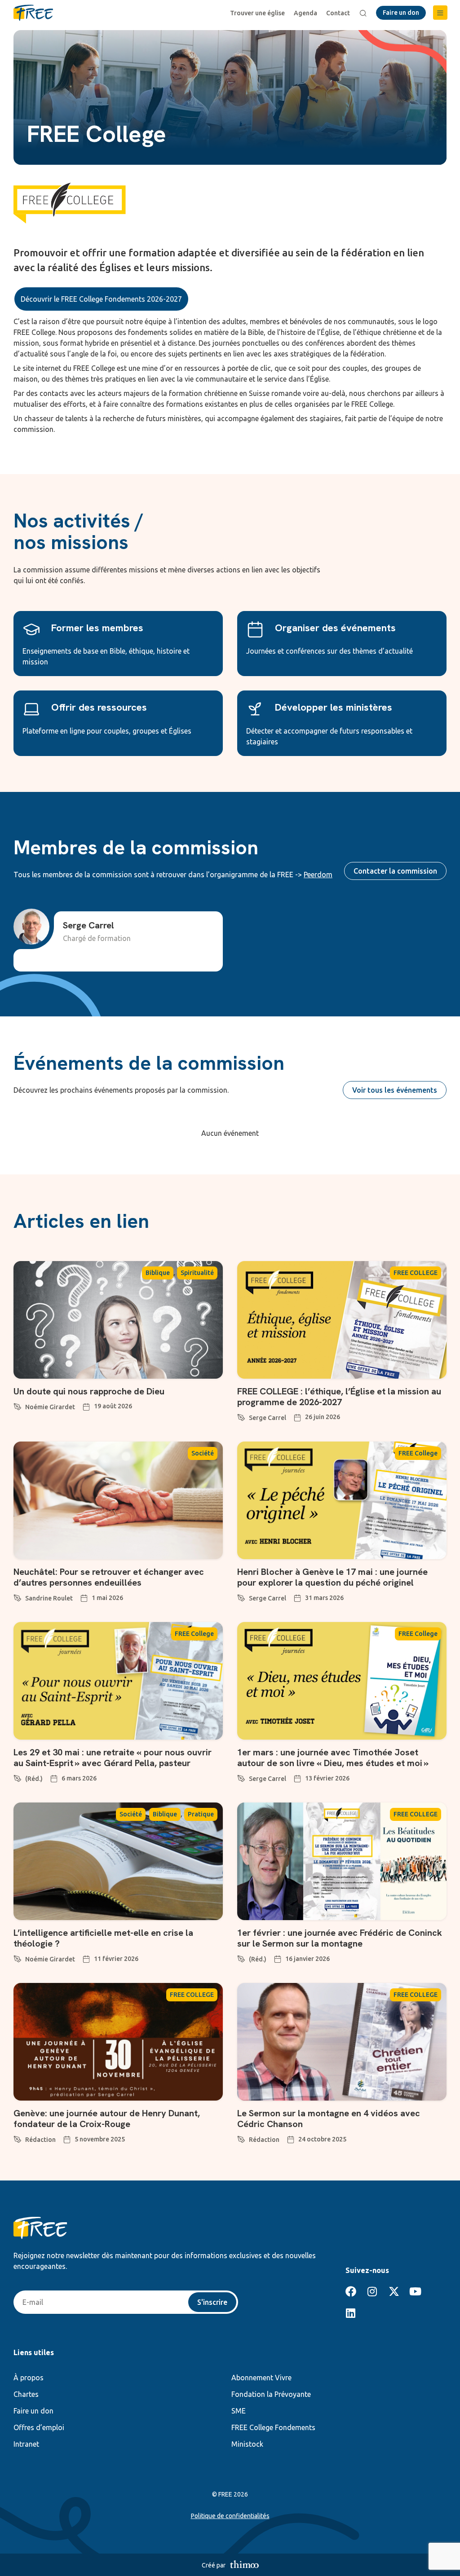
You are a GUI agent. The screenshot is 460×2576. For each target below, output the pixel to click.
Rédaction (40, 2140)
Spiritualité (197, 1273)
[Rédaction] (18, 2138)
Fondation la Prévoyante (271, 2394)
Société (203, 1453)
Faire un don (33, 2411)
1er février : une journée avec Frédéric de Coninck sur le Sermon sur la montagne (340, 1938)
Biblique (158, 1273)
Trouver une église (257, 13)
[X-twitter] (394, 2291)
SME (239, 2411)
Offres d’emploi (39, 2427)
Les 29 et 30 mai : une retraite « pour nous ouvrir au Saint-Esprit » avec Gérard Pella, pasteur (113, 1758)
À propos (29, 2378)
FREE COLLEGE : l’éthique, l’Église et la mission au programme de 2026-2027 (339, 1397)
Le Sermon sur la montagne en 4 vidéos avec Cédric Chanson (329, 2119)
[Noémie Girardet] (18, 1405)
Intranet (26, 2444)
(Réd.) (34, 1779)
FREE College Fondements (273, 2427)
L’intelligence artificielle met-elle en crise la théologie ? (103, 1938)
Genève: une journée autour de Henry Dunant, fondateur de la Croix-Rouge (107, 2119)
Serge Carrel (268, 1418)
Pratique (201, 1814)
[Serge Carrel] (241, 1416)
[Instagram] (372, 2291)
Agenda (305, 13)
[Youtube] (416, 2291)
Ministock (247, 2444)
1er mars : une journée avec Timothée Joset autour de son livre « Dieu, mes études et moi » (333, 1758)
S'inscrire (212, 2302)
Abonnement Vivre (261, 2378)
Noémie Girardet (50, 1407)
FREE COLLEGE (416, 1273)
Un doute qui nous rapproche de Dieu (89, 1391)
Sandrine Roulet (49, 1598)
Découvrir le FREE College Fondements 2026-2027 (101, 299)
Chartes (26, 2394)
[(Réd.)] (18, 1777)
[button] (440, 13)
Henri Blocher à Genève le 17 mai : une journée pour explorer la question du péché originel (332, 1577)
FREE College (418, 1453)
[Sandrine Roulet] (18, 1596)
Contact (338, 13)
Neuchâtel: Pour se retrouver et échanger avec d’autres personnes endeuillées (109, 1577)
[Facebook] (351, 2291)
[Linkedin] (351, 2313)
